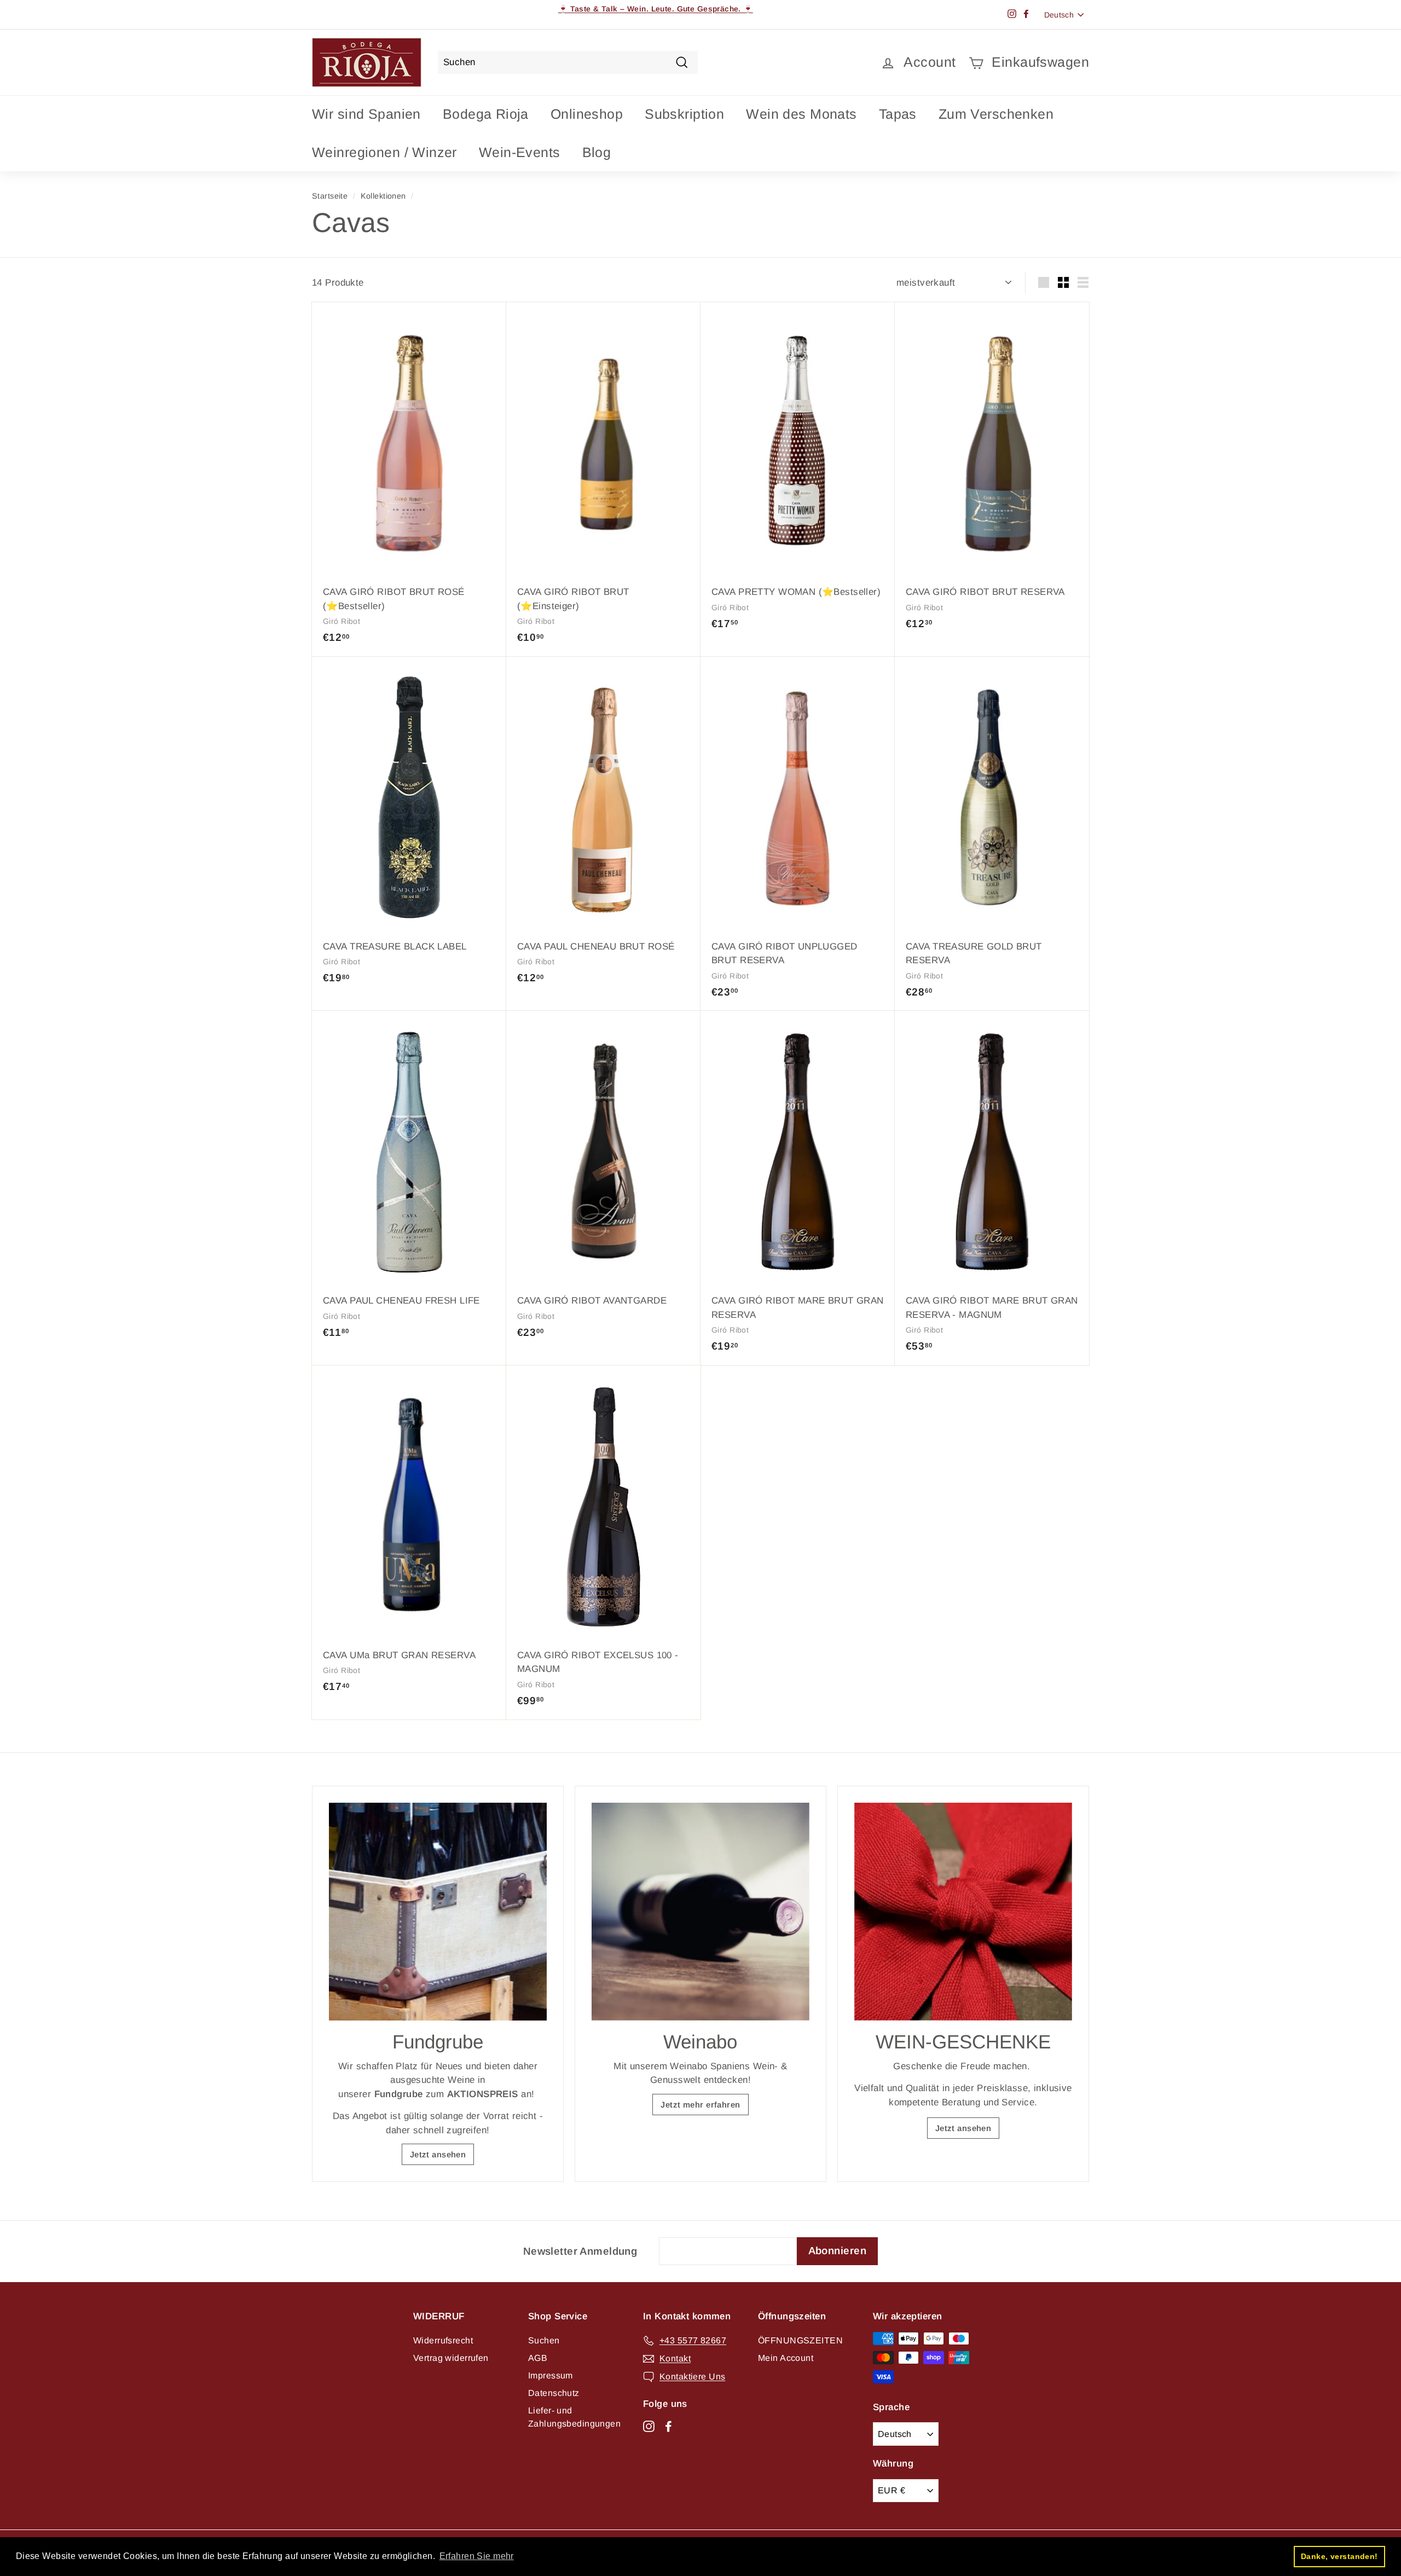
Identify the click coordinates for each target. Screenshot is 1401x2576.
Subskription (684, 114)
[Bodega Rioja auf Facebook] (668, 2426)
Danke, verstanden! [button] (1339, 2556)
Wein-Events (520, 152)
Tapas (898, 114)
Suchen (544, 2340)
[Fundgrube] (438, 1912)
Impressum (551, 2375)
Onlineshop (587, 114)
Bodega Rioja (486, 114)
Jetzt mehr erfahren (700, 2105)
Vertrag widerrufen (451, 2358)
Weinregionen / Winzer (384, 152)
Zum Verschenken (996, 114)
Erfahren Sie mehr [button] (477, 2556)
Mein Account (786, 2358)
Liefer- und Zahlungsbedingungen (574, 2417)
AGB (538, 2358)
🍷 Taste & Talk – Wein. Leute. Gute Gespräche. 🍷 (656, 9)
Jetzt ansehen (438, 2154)
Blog (597, 152)
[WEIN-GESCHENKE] (963, 1912)
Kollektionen (383, 196)
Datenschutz (554, 2393)
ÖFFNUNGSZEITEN (800, 2340)
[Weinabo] (700, 1912)
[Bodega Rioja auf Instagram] (649, 2426)
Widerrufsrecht (443, 2340)
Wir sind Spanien (366, 114)
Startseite (330, 196)
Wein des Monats (801, 114)
